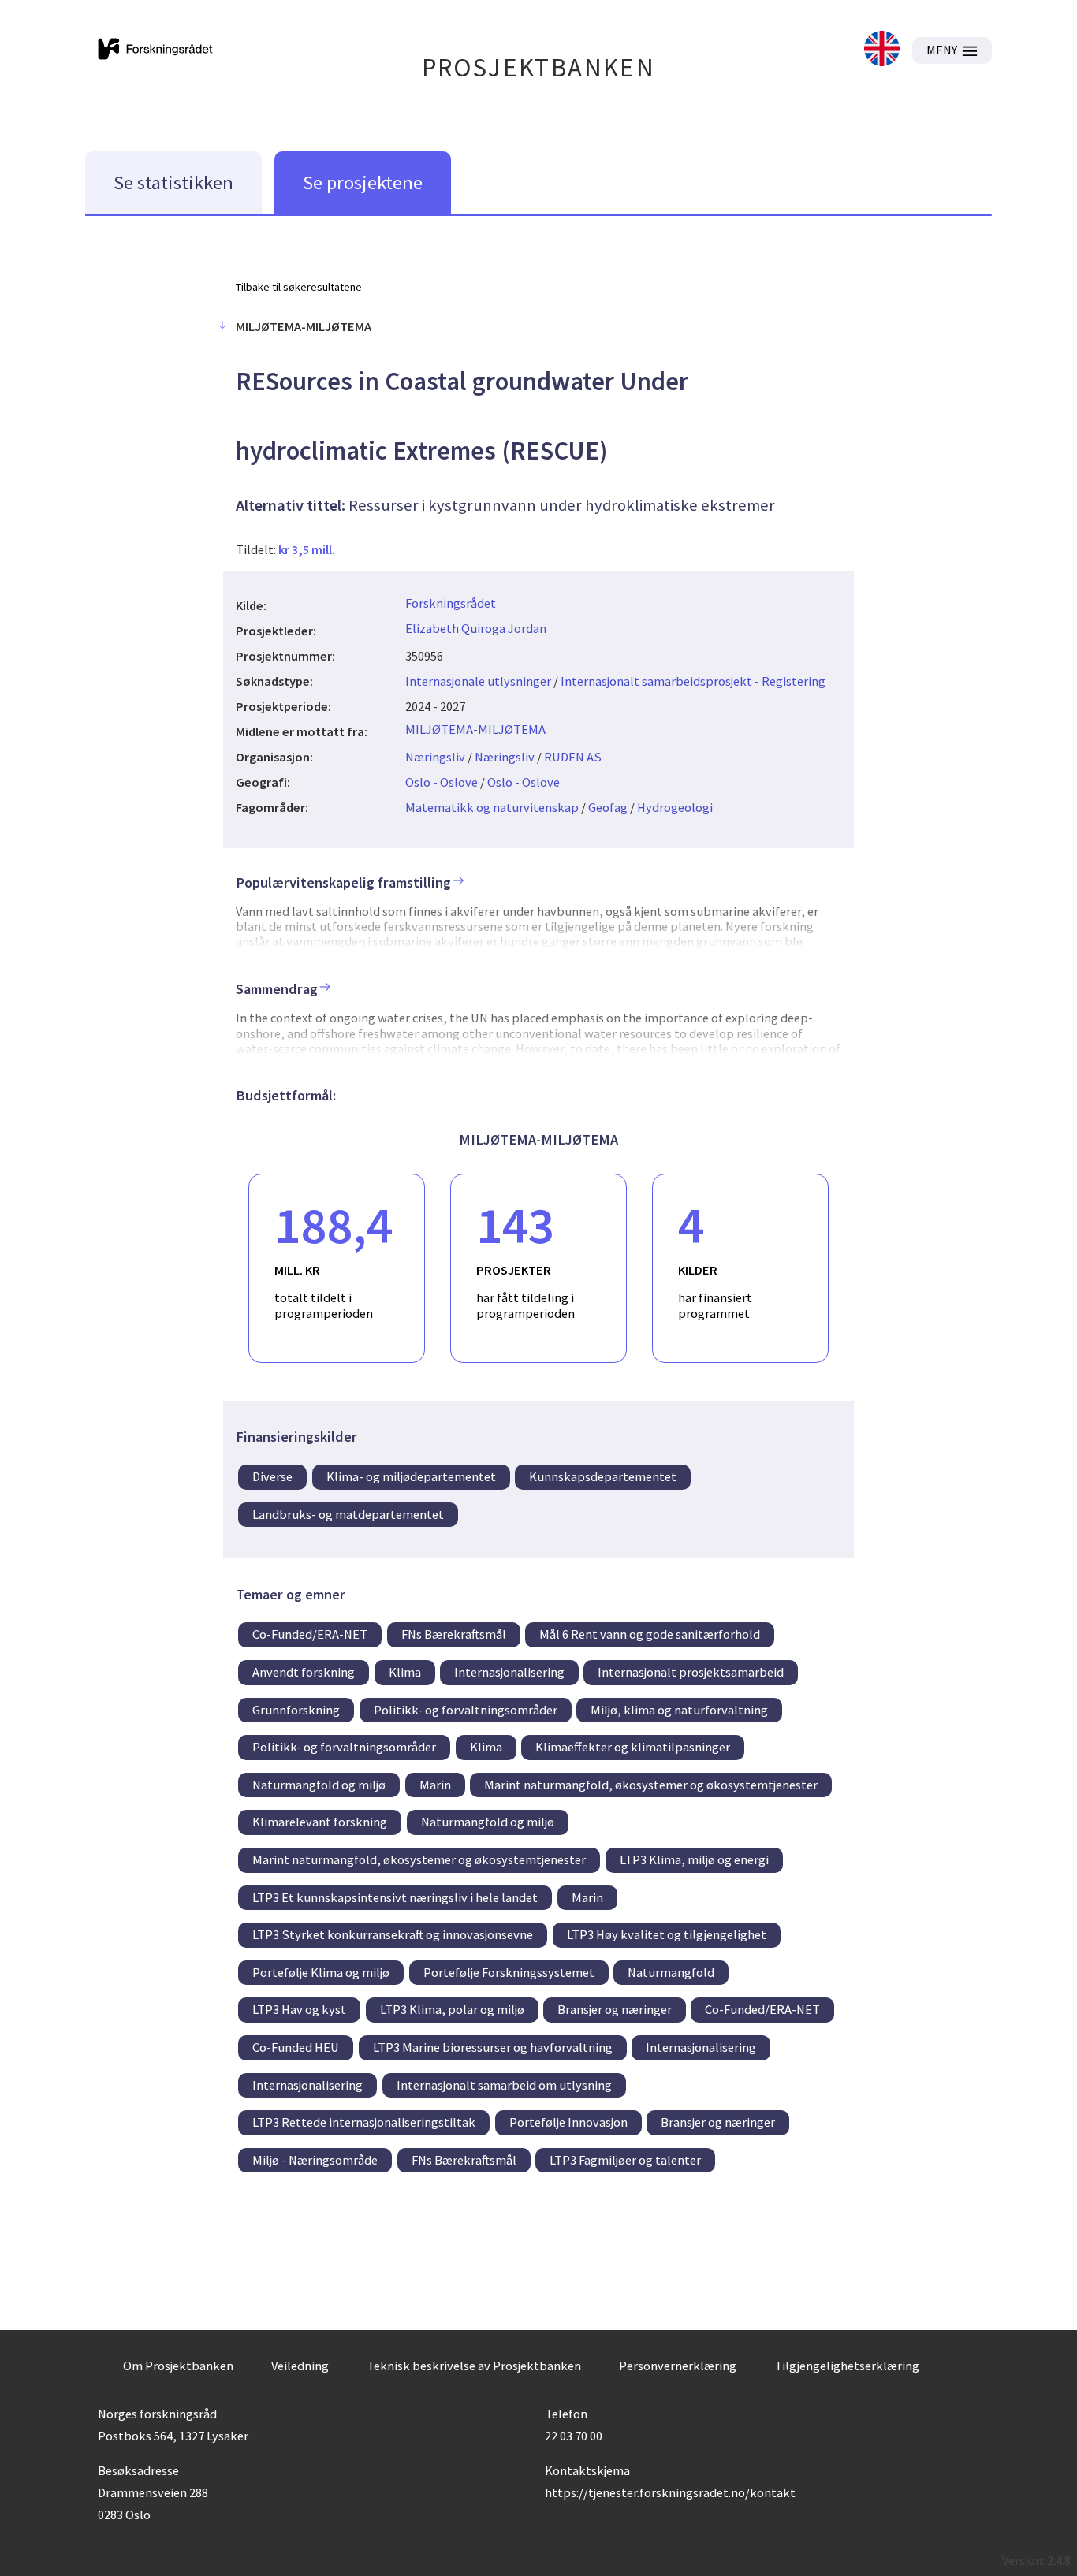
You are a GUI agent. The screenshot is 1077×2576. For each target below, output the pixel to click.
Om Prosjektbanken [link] (178, 2366)
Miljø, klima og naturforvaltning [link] (679, 1710)
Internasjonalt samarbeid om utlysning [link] (504, 2085)
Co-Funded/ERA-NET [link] (310, 1634)
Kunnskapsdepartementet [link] (603, 1476)
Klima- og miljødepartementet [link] (411, 1476)
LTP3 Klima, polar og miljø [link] (452, 2009)
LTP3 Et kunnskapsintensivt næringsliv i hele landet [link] (395, 1897)
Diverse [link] (272, 1476)
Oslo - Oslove (442, 782)
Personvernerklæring (678, 2366)
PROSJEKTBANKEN (539, 67)
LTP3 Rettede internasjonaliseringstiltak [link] (364, 2122)
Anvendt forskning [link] (304, 1672)
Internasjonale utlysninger (478, 681)
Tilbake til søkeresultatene (299, 287)
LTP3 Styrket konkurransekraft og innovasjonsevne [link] (393, 1934)
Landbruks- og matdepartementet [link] (348, 1514)
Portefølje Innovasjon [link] (568, 2122)
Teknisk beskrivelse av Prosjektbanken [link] (474, 2366)
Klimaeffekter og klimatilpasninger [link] (633, 1747)
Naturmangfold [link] (671, 1972)
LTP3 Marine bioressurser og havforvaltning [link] (493, 2047)
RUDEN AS (573, 757)
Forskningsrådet (451, 603)
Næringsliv (435, 757)
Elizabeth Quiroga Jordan (476, 628)
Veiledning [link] (300, 2366)
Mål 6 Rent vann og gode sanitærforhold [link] (650, 1634)
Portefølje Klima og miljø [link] (321, 1972)
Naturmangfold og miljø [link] (319, 1785)
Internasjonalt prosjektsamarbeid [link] (691, 1672)
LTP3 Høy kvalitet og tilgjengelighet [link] (667, 1934)
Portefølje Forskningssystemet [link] (509, 1972)
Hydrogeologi (675, 807)
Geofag (608, 807)
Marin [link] (435, 1785)
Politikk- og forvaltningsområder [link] (466, 1710)
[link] (882, 50)
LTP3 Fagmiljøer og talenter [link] (625, 2160)
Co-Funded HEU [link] (296, 2047)
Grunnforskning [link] (296, 1710)
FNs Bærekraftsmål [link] (454, 1634)
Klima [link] (405, 1672)
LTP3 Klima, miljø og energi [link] (694, 1859)
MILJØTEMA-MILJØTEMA (475, 729)
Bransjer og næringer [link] (615, 2009)
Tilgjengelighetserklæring (847, 2366)
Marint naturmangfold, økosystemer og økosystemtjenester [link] (651, 1785)
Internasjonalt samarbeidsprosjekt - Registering (693, 681)
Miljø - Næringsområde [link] (315, 2160)
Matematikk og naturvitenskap (492, 807)
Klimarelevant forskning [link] (320, 1822)
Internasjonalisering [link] (509, 1672)
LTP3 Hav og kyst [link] (299, 2009)
